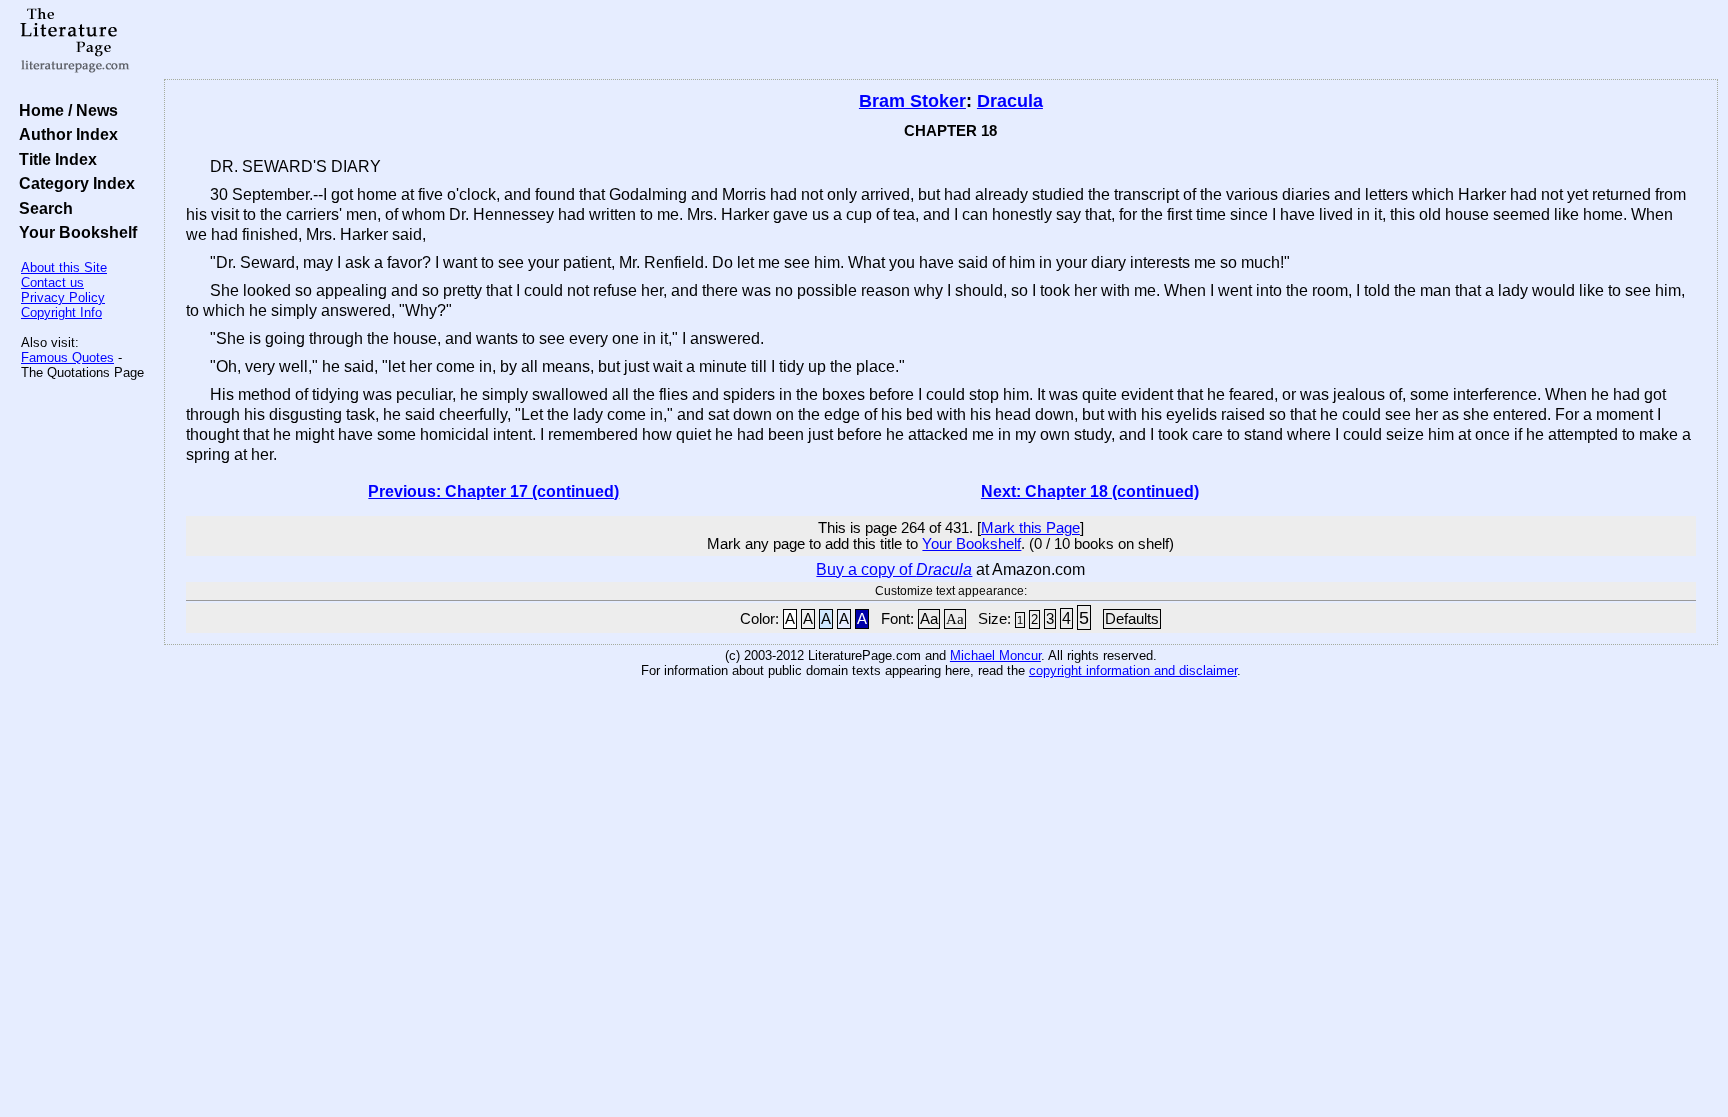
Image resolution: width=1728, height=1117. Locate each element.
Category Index (73, 183)
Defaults (1132, 619)
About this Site (64, 267)
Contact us (52, 282)
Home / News (64, 110)
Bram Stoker (912, 101)
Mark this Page (1030, 528)
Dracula (1010, 101)
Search (42, 208)
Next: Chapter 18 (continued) (1090, 491)
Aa (929, 619)
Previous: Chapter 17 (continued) (493, 491)
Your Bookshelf (74, 232)
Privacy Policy (63, 297)
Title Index (54, 159)
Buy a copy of (894, 569)
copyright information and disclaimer (1133, 670)
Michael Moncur (995, 655)
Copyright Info (61, 312)
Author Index (64, 134)
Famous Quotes (67, 357)
